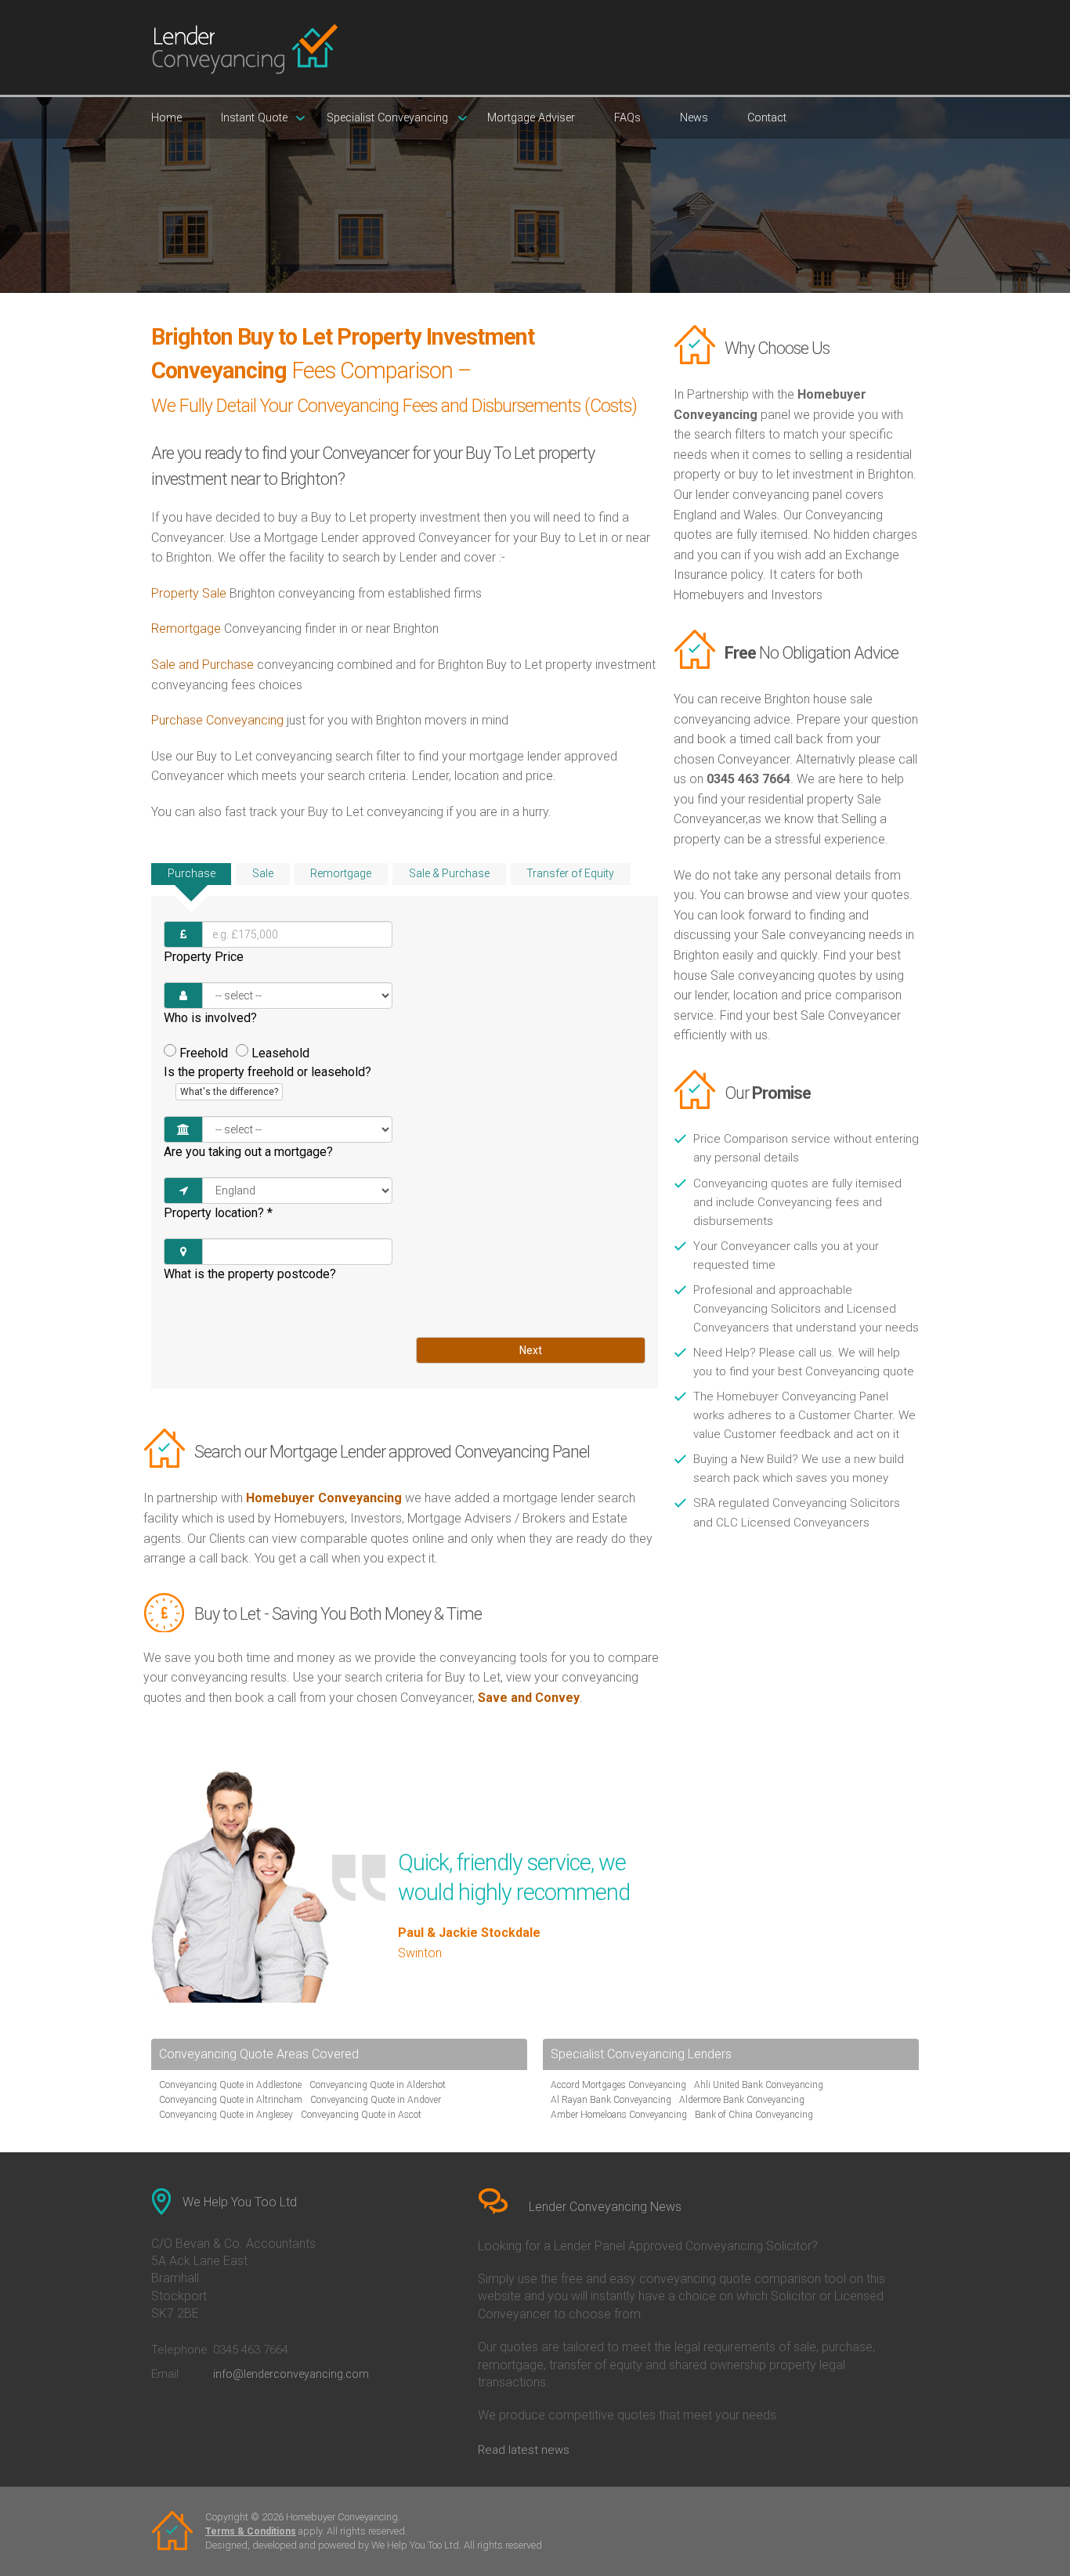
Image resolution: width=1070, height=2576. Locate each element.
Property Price (204, 957)
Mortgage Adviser (531, 118)
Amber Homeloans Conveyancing (619, 2115)
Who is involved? (210, 1018)
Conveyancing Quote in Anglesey (226, 2115)
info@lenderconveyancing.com (291, 2374)
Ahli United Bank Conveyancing (759, 2085)
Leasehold (280, 1053)
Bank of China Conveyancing (754, 2115)
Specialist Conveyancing (387, 118)
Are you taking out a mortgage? (248, 1152)
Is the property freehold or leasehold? (267, 1081)
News (694, 118)
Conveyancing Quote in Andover (376, 2100)
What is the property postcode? (250, 1274)
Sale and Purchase (202, 665)
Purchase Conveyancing (217, 720)
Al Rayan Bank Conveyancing (611, 2100)
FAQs (627, 118)
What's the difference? (229, 1092)
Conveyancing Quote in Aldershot (378, 2085)
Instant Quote (254, 118)
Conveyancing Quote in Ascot (361, 2115)
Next (531, 1350)
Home (166, 118)
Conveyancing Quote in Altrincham (231, 2100)
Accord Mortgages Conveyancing (618, 2085)
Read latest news (524, 2450)
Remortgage (186, 629)
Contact (767, 118)
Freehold (204, 1053)
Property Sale (189, 593)
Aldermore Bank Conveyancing (742, 2100)
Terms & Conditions (251, 2531)
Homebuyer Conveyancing (324, 1498)
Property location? (218, 1213)
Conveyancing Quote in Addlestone (230, 2085)
